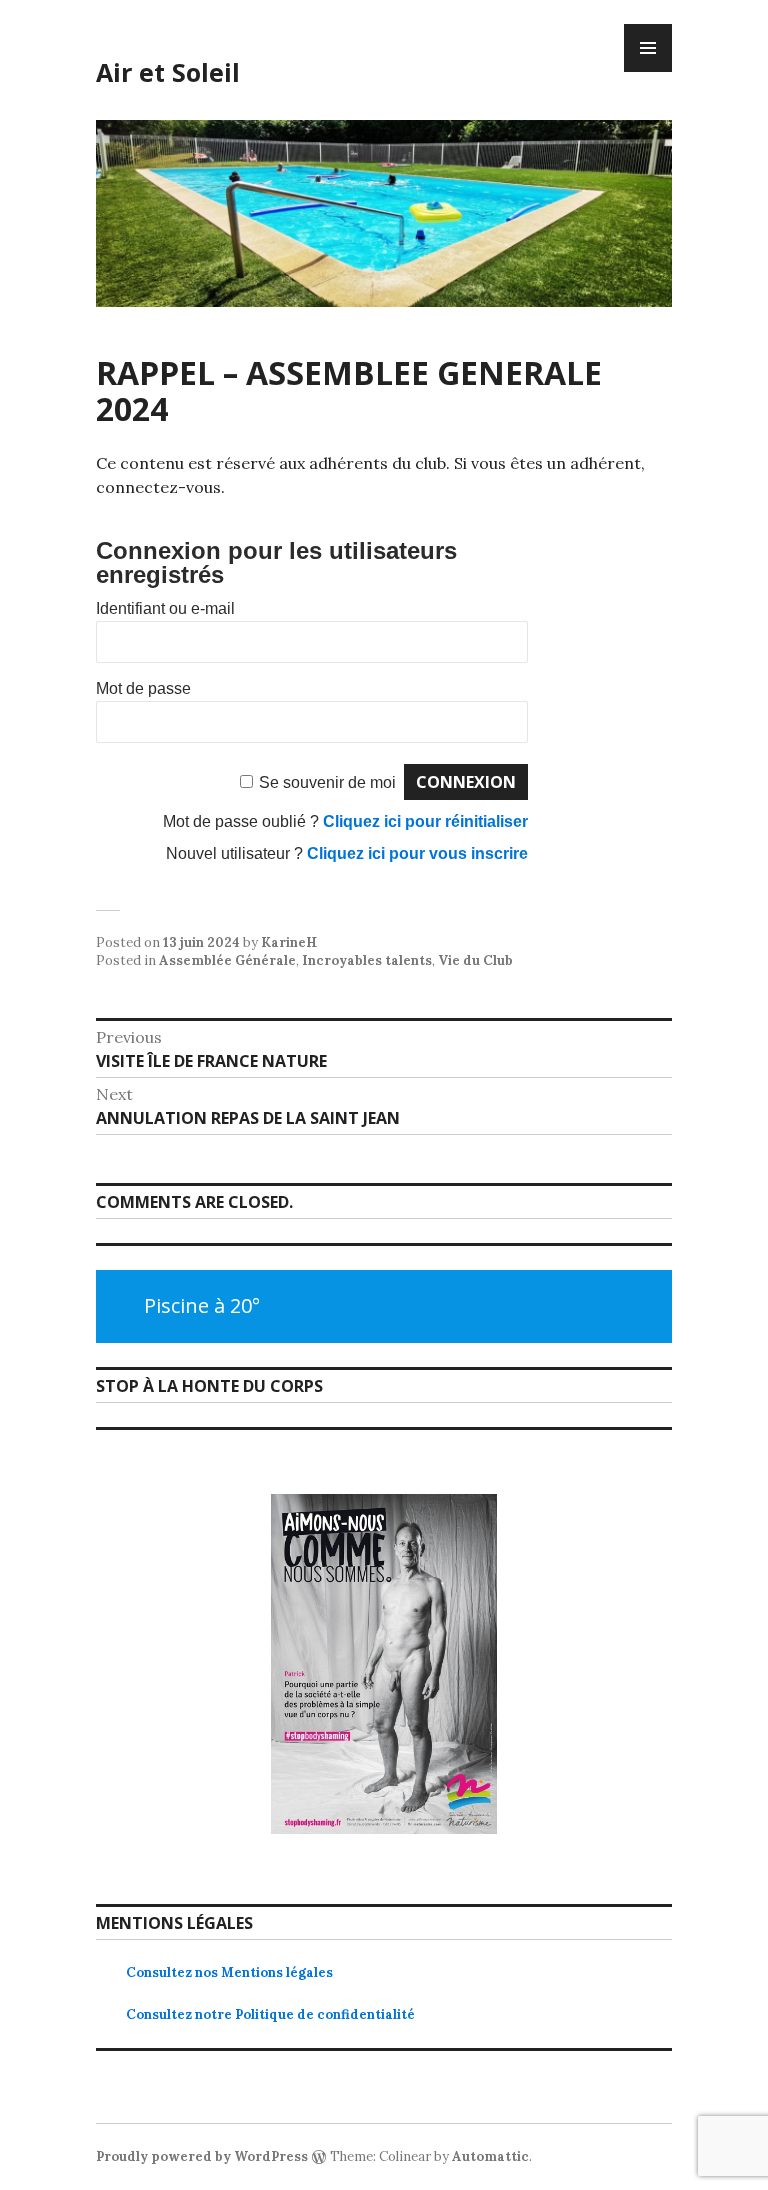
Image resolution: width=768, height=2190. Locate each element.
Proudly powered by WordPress (202, 2156)
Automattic (490, 2156)
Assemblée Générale (227, 960)
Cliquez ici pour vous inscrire (417, 853)
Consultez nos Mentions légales (229, 1972)
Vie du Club (475, 960)
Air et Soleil (168, 72)
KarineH (289, 942)
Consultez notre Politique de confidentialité (270, 2014)
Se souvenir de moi (327, 782)
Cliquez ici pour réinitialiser (425, 821)
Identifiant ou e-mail (165, 608)
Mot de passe (143, 688)
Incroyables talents (367, 960)
